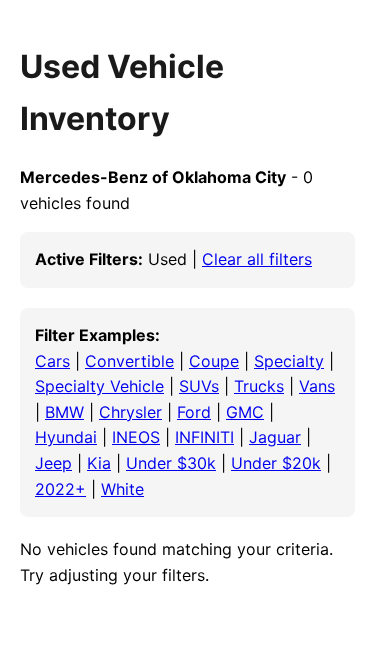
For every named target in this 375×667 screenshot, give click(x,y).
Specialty (289, 361)
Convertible (129, 361)
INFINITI (204, 437)
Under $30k (171, 463)
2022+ (60, 489)
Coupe (214, 361)
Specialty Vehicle (99, 386)
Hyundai (66, 437)
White (122, 489)
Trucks (259, 386)
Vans (317, 386)
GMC (245, 412)
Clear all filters (257, 259)
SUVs (199, 386)
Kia (99, 463)
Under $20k (276, 463)
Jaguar (275, 437)
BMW (64, 412)
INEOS (136, 437)
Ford (194, 412)
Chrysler (130, 412)
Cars (52, 361)
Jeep (53, 463)
